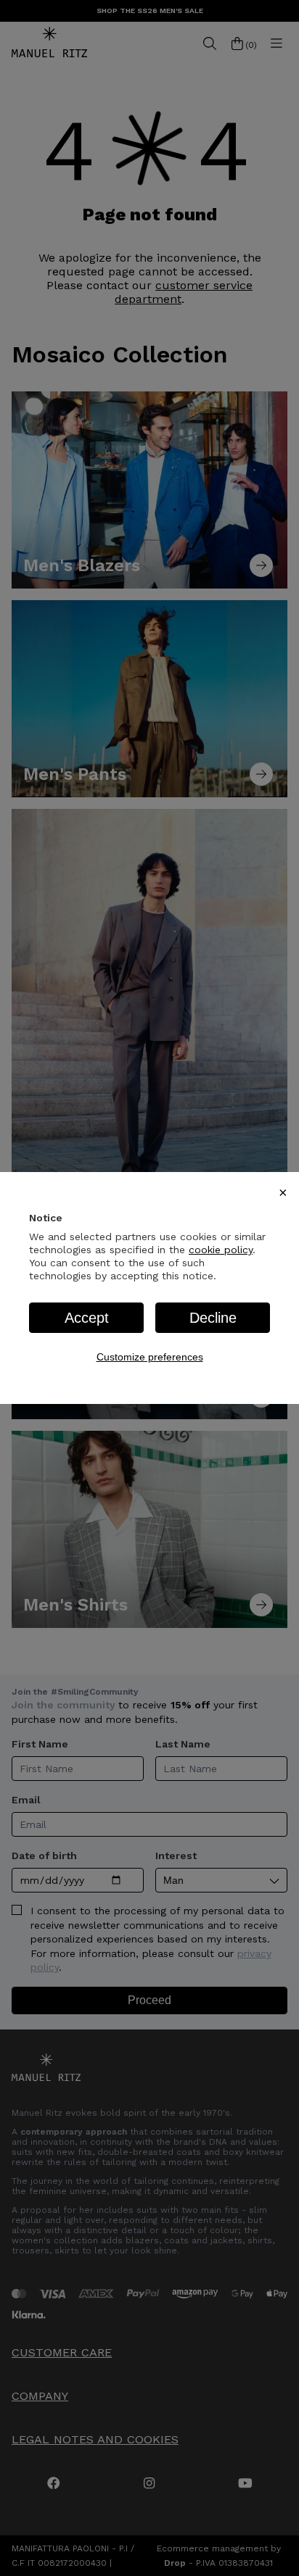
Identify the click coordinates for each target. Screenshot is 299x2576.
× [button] (283, 1192)
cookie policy (221, 1250)
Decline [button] (213, 1318)
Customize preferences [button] (150, 1357)
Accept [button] (87, 1318)
